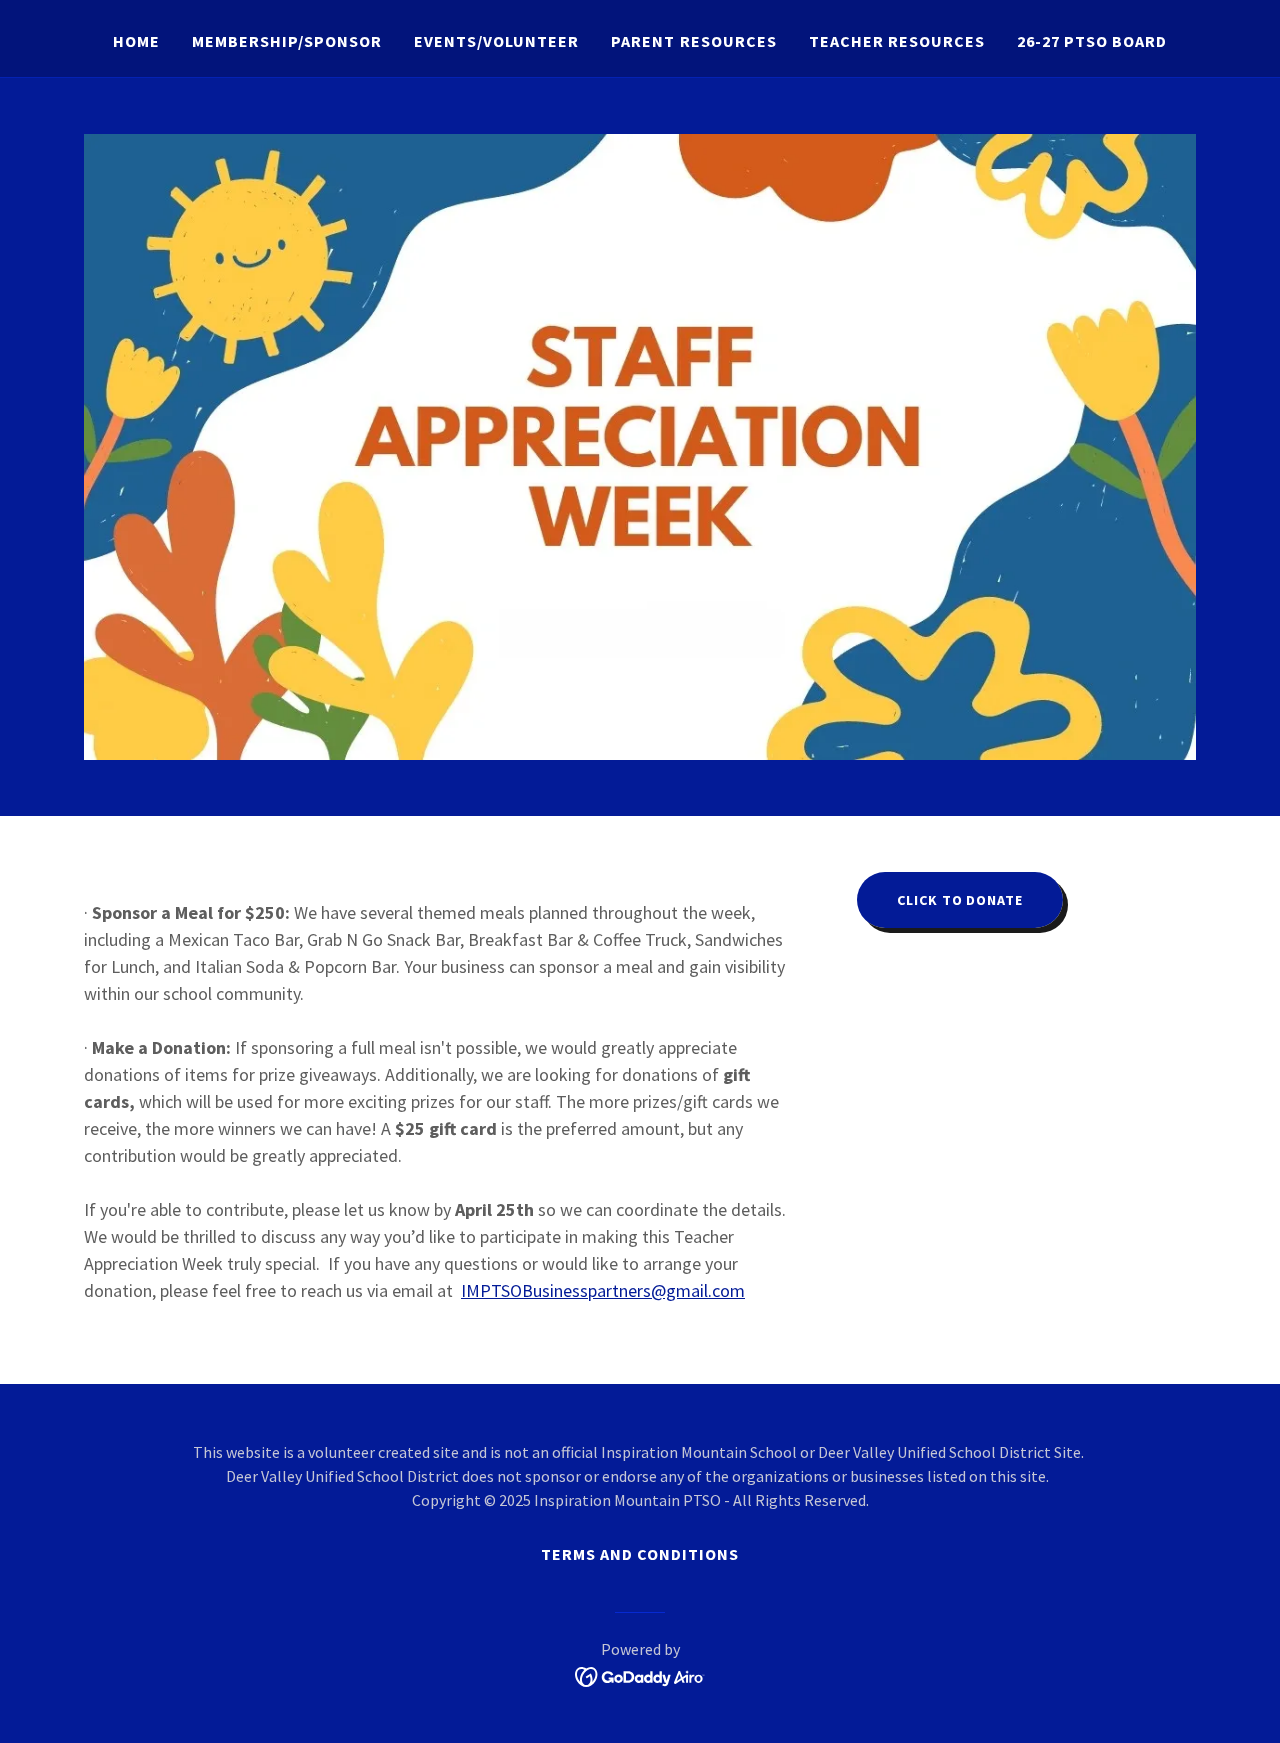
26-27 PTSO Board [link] (1092, 41)
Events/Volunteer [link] (496, 41)
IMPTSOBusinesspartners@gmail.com (603, 1290)
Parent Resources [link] (693, 41)
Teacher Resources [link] (897, 41)
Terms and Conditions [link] (640, 1554)
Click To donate (959, 900)
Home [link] (136, 41)
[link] (640, 1675)
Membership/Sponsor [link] (287, 41)
